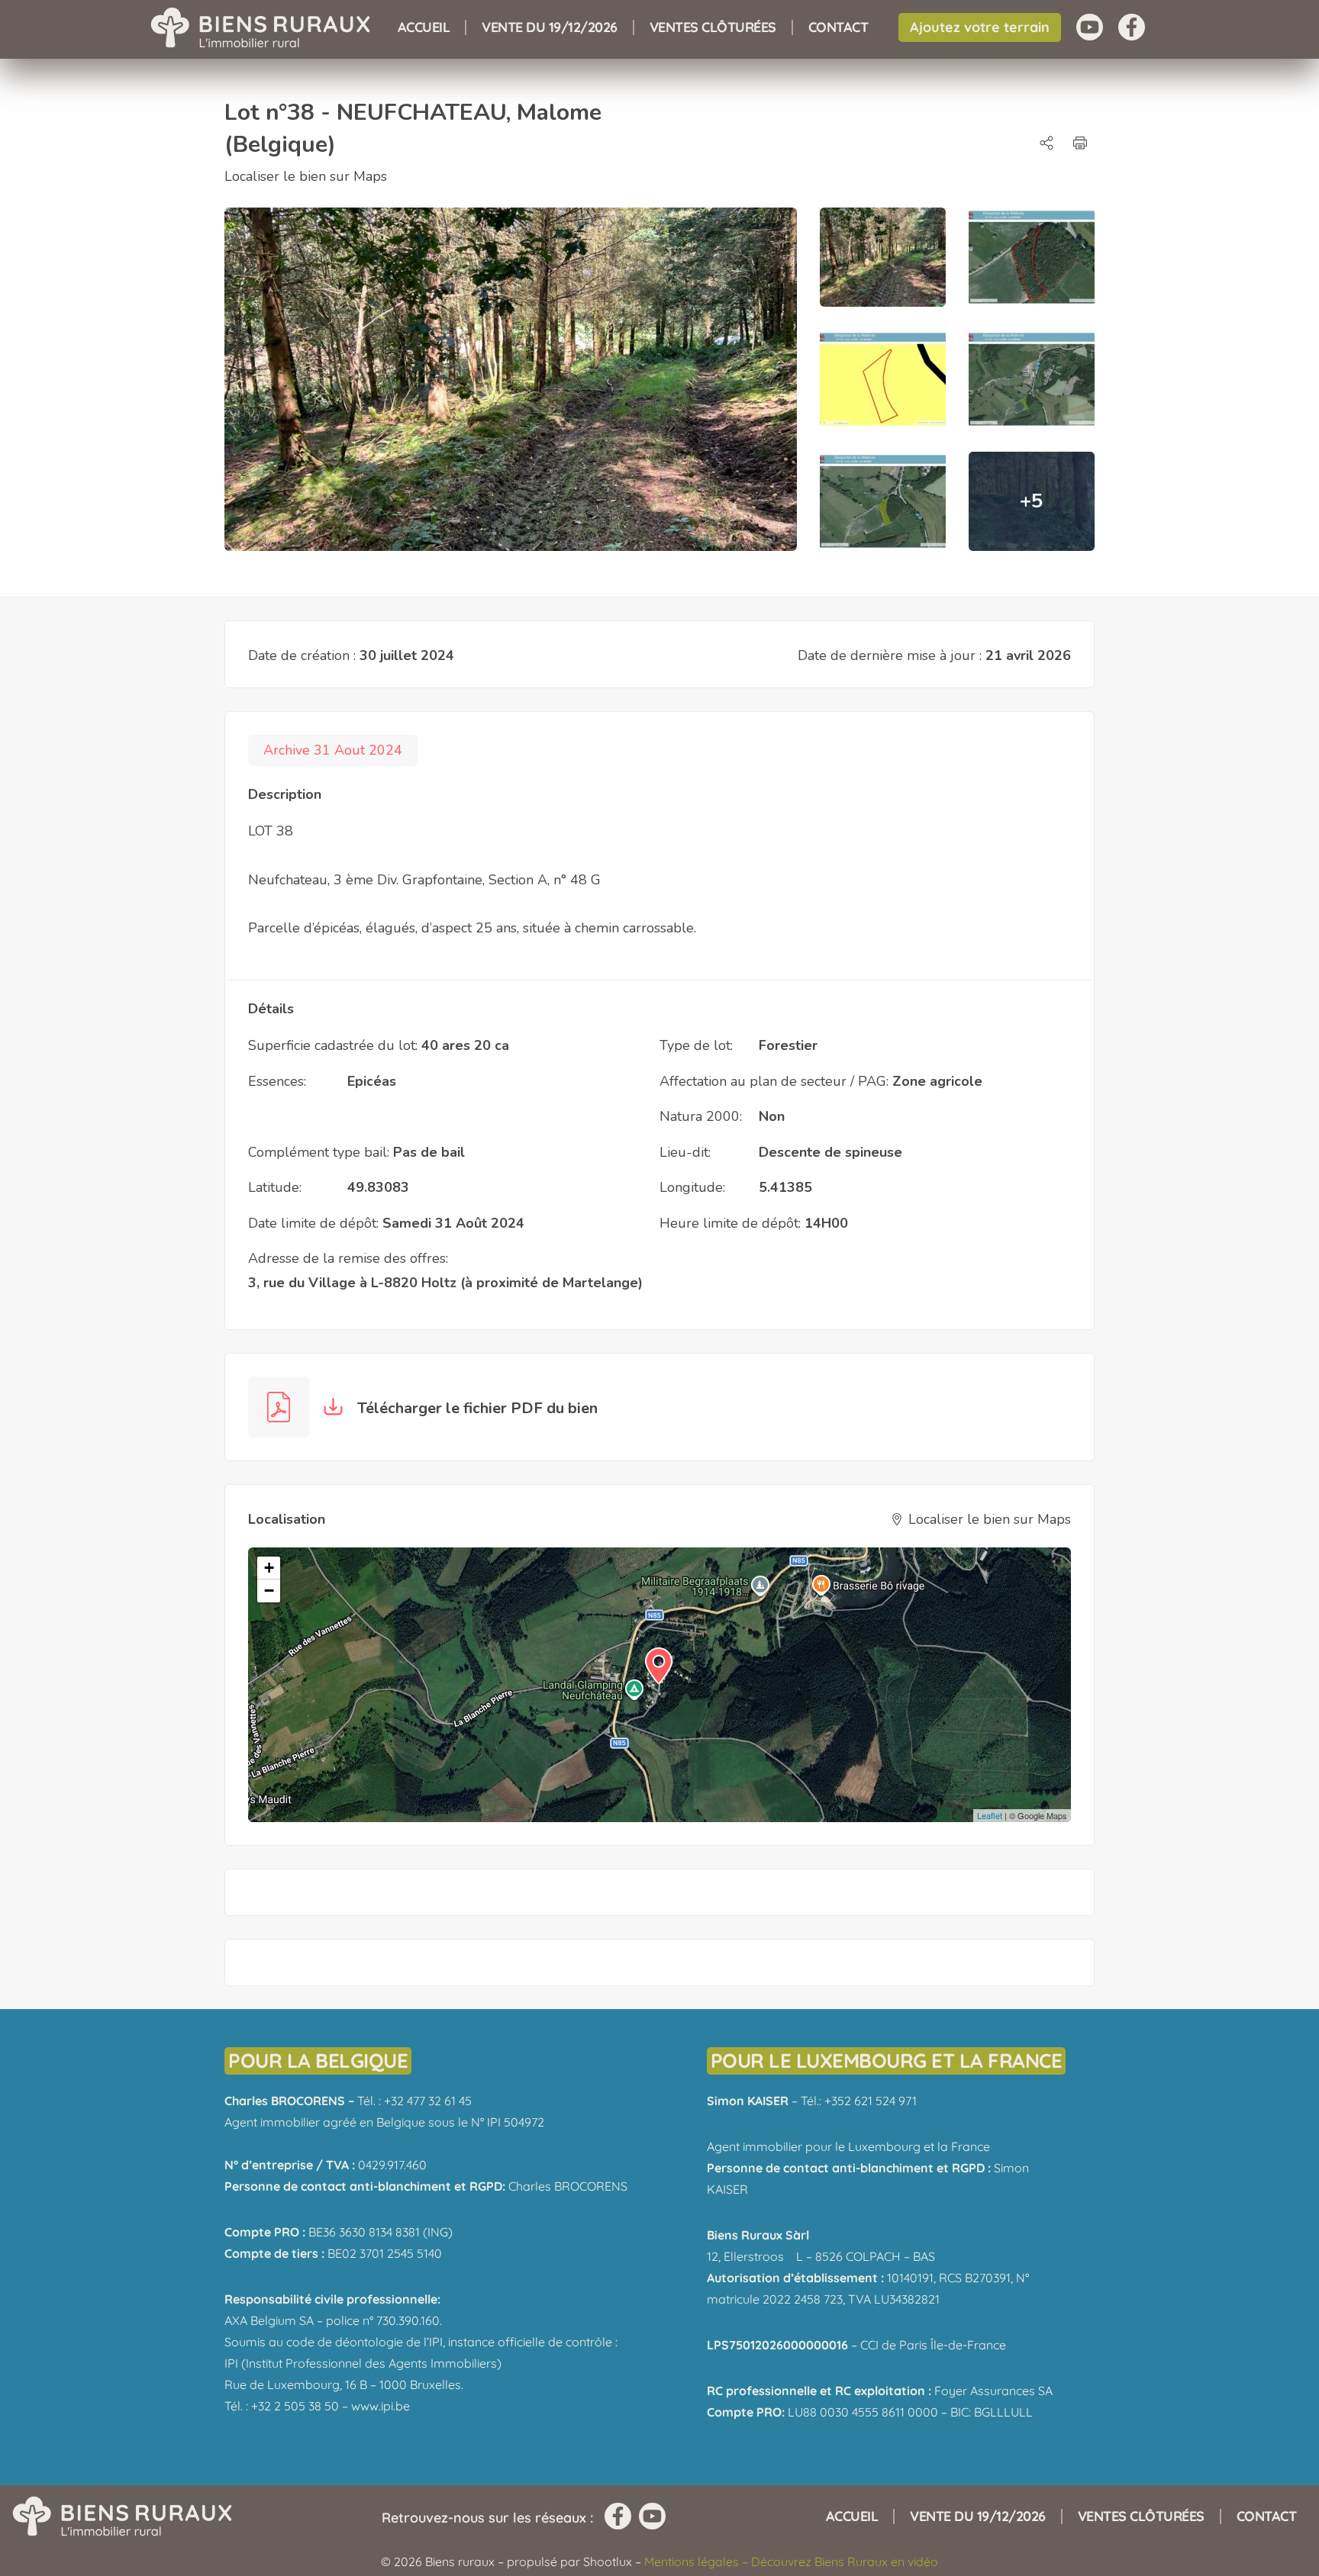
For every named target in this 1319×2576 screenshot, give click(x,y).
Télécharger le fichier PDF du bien (476, 1408)
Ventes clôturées (713, 27)
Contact (838, 27)
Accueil (424, 27)
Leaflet (990, 1815)
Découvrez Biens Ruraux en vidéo (845, 2562)
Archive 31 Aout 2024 (333, 750)
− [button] (269, 1591)
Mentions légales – (698, 2562)
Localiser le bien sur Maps (306, 176)
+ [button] (269, 1568)
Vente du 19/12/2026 (550, 27)
